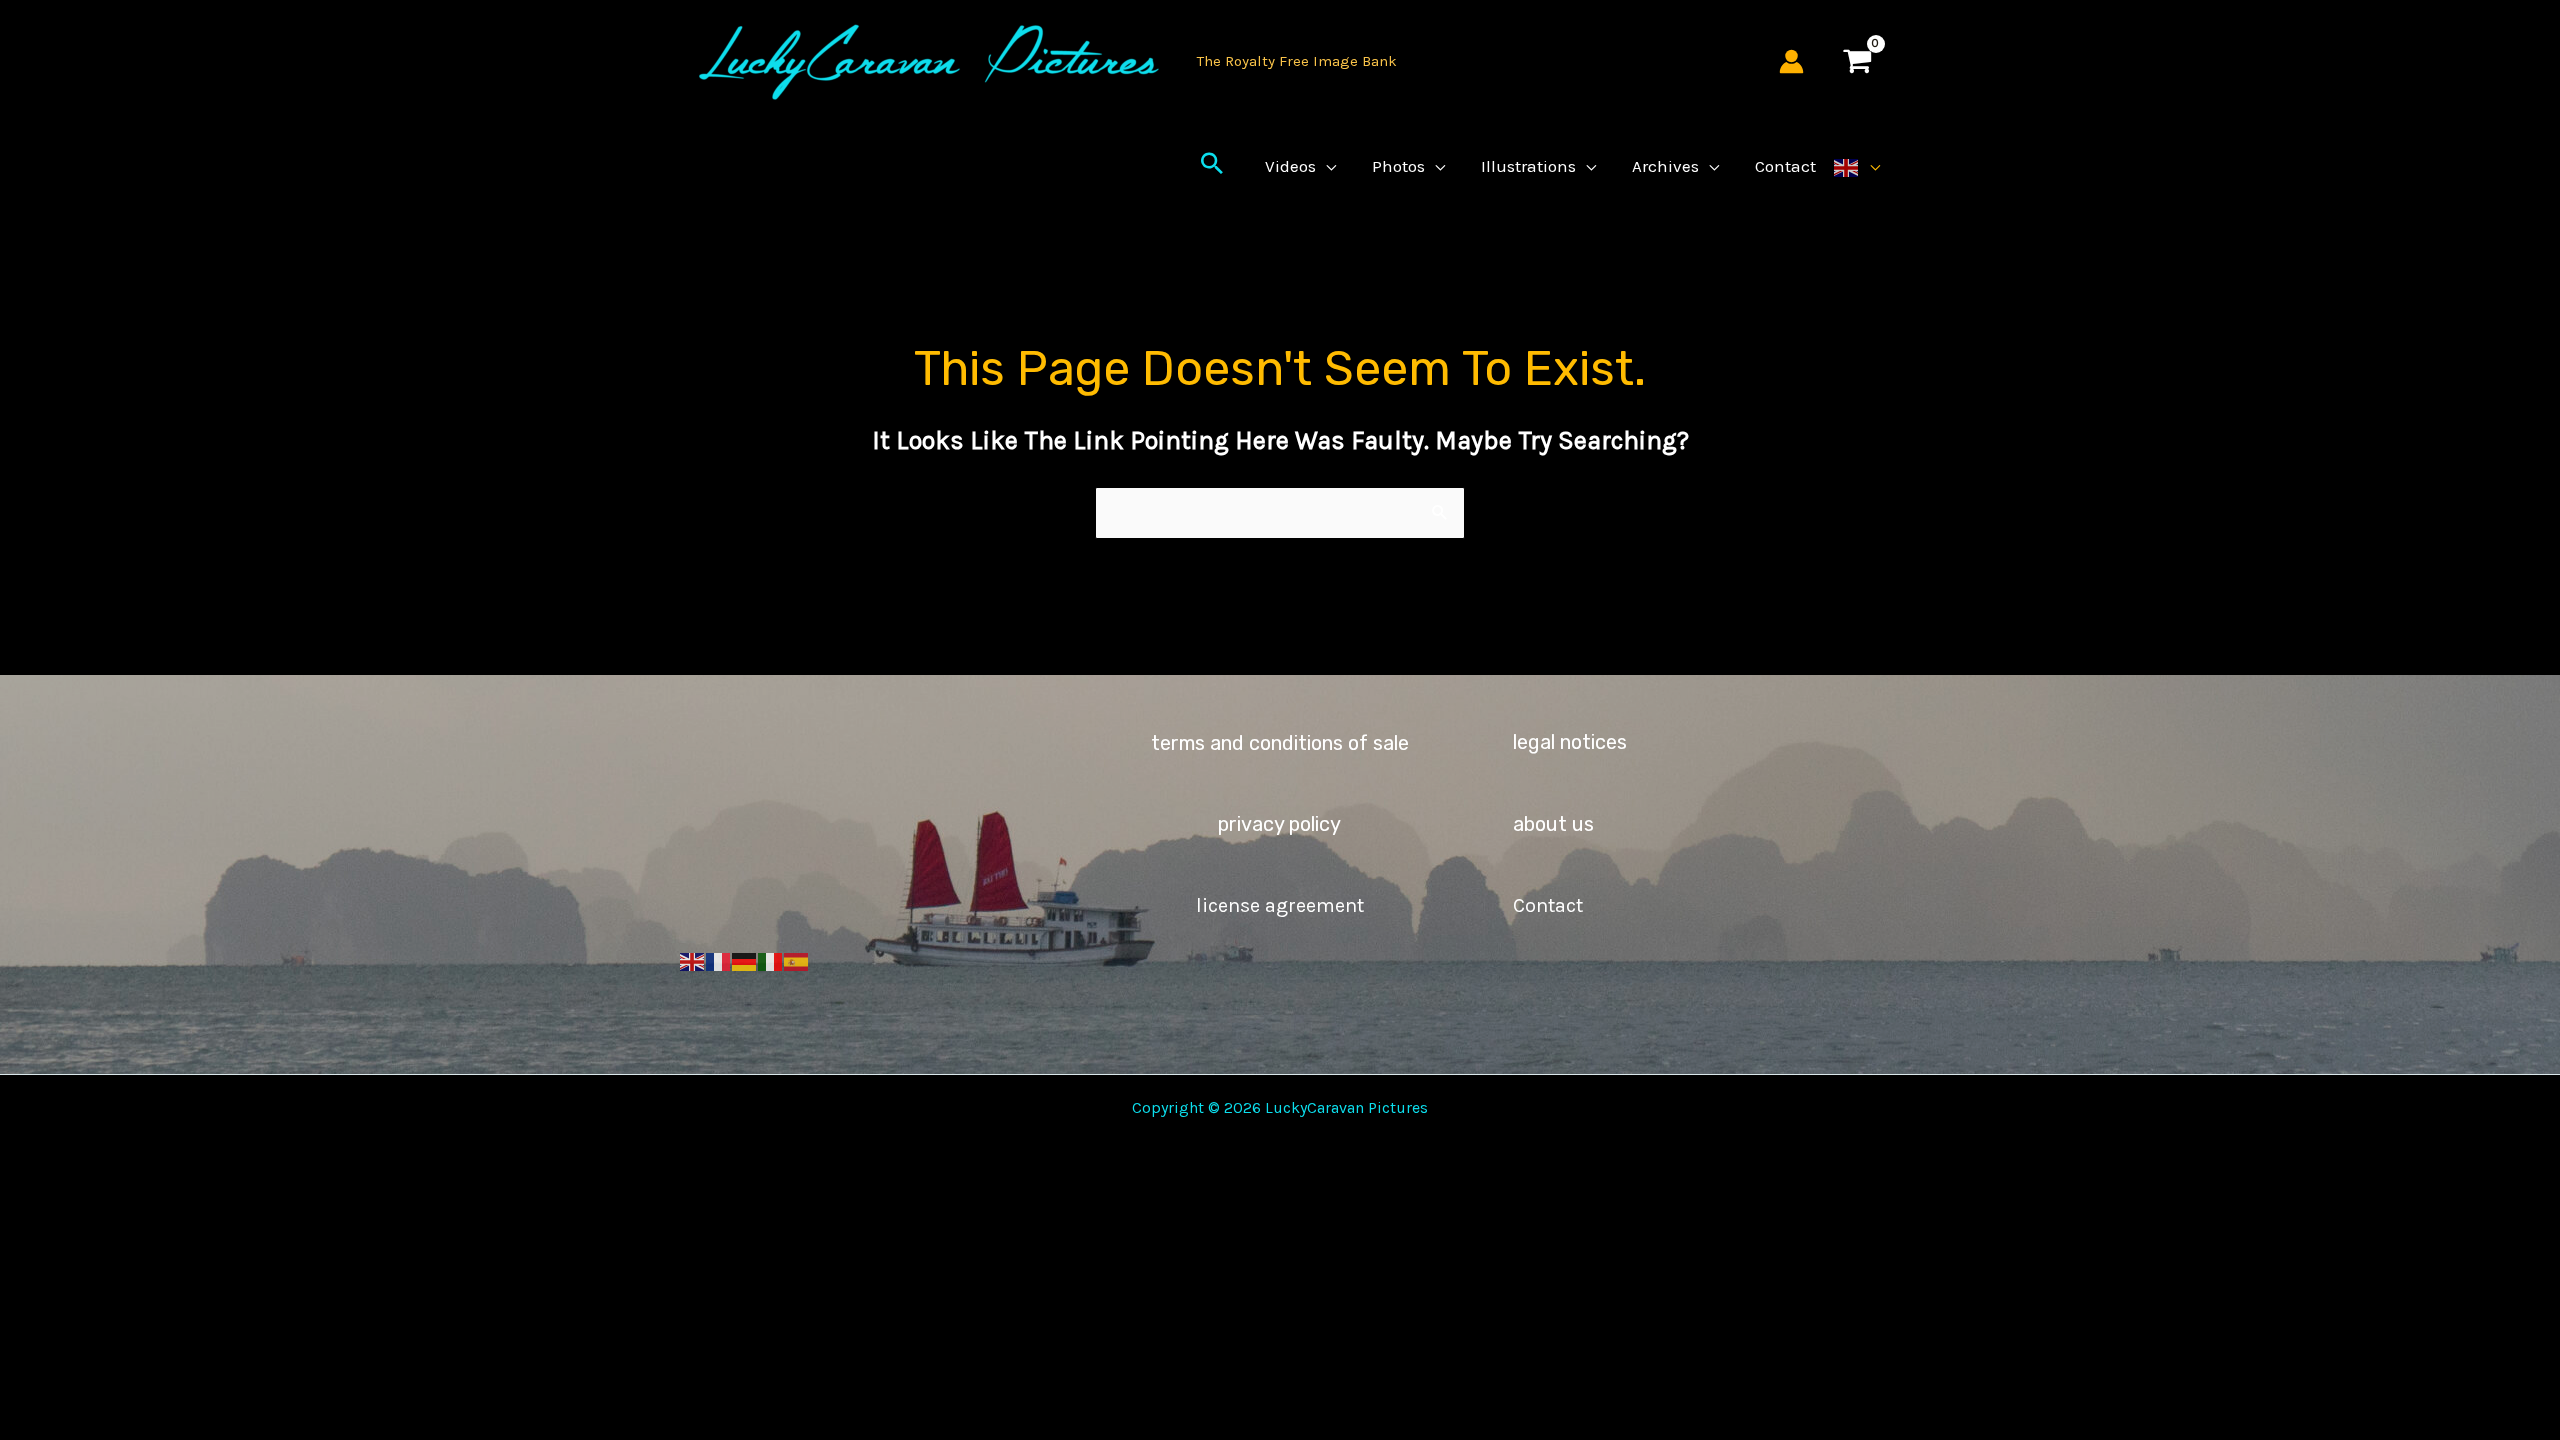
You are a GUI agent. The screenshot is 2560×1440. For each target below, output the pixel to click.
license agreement (1280, 905)
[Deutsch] (745, 961)
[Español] (797, 961)
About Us (1553, 824)
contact (1548, 905)
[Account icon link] (1791, 61)
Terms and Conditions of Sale (1280, 743)
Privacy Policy (1279, 824)
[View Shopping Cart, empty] (1857, 61)
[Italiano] (771, 961)
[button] (1212, 166)
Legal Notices (1570, 742)
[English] (1857, 166)
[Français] (719, 961)
